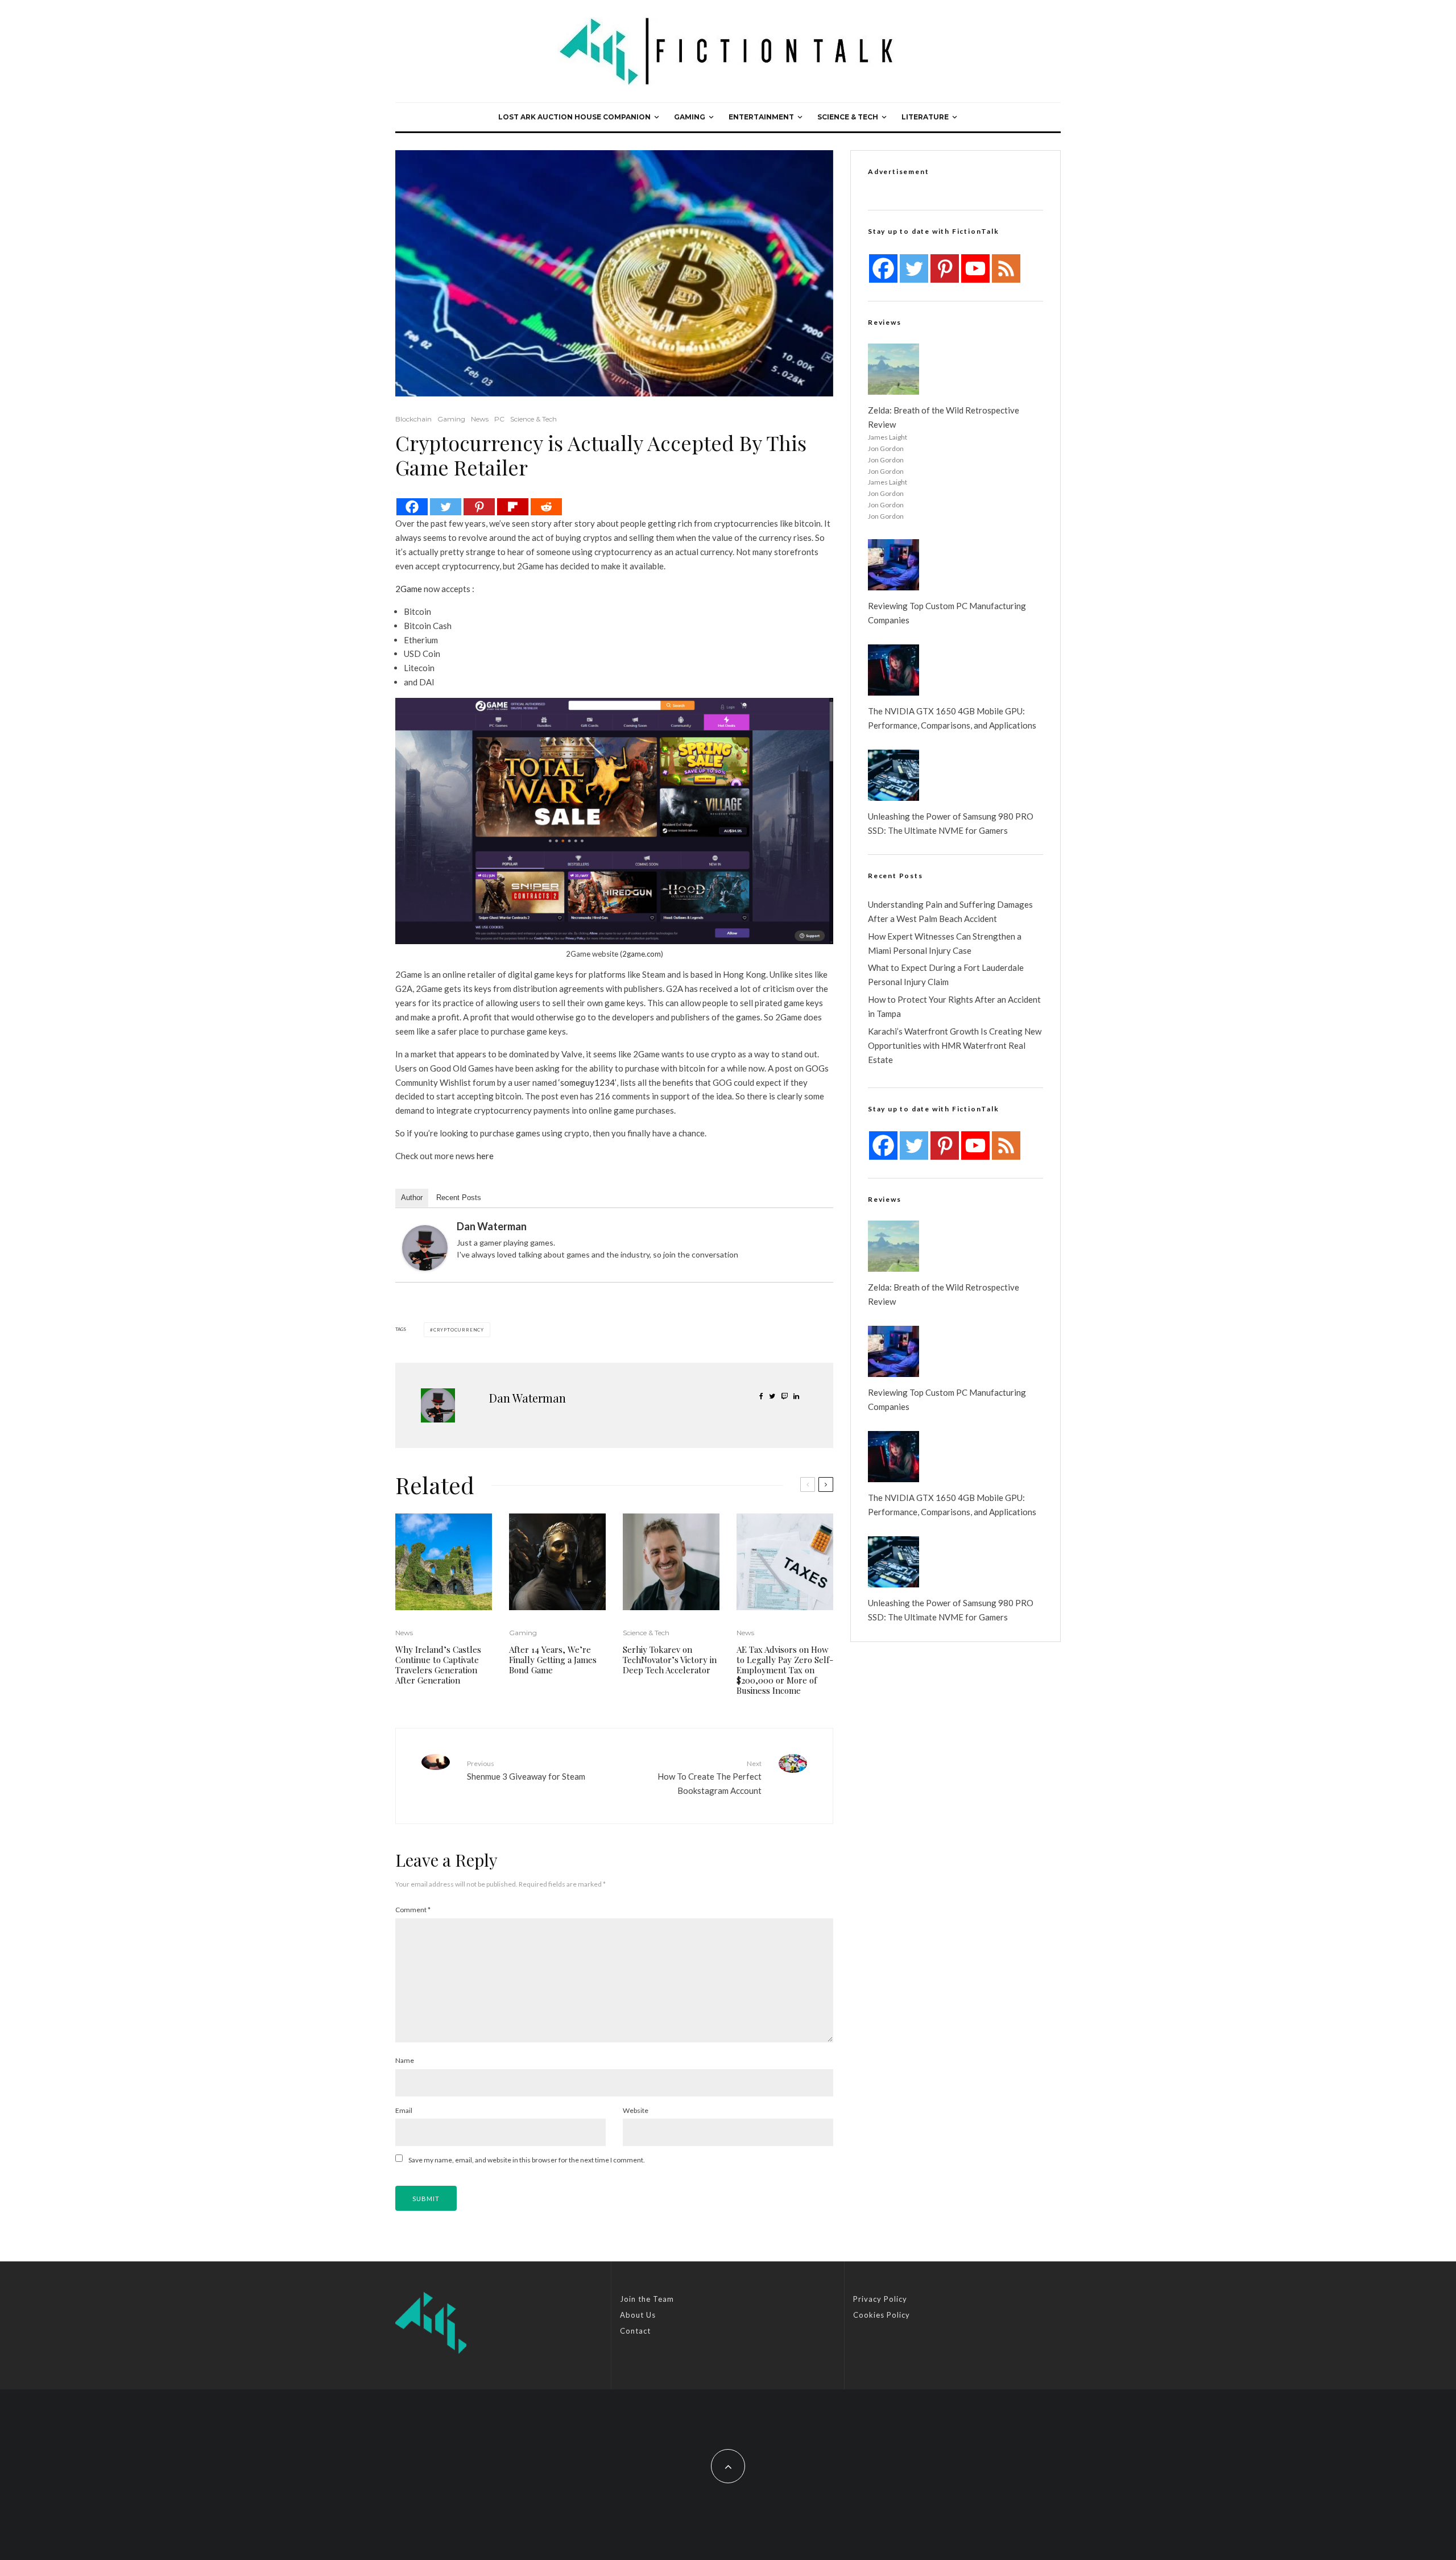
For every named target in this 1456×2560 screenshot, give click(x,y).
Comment (413, 1910)
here (485, 1156)
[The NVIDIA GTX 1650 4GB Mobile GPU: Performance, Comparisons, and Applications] (894, 670)
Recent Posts (459, 1198)
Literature (925, 117)
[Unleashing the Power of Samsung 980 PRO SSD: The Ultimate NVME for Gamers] (894, 775)
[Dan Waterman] (425, 1248)
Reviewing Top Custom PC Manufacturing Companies (947, 613)
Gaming (690, 117)
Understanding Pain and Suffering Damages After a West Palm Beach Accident (950, 911)
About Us (638, 2315)
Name (405, 2060)
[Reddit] (546, 507)
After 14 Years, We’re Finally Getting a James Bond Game (553, 1660)
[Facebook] (412, 507)
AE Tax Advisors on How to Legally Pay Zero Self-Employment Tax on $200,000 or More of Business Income (785, 1670)
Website (636, 2110)
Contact (635, 2331)
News (480, 419)
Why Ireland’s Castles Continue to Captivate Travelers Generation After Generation (438, 1665)
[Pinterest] (479, 507)
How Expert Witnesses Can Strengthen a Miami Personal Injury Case (945, 943)
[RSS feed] (1006, 268)
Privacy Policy (880, 2299)
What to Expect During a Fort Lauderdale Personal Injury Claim (946, 975)
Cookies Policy (882, 2315)
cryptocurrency (459, 1330)
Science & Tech (848, 117)
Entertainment (761, 117)
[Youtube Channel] (975, 268)
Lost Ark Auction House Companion (574, 117)
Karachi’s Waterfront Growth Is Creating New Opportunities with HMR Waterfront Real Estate (955, 1045)
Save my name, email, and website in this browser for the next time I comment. (527, 2160)
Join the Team (647, 2299)
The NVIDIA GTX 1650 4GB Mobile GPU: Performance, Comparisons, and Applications (952, 718)
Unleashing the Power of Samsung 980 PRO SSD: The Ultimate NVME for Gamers (951, 823)
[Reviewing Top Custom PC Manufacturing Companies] (894, 565)
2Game (409, 589)
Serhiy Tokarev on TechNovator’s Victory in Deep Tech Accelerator (670, 1660)
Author (412, 1198)
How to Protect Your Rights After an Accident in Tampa (954, 1006)
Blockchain (413, 419)
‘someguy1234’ (588, 1082)
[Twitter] (446, 507)
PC (499, 419)
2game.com (642, 954)
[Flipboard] (513, 507)
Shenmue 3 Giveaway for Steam (526, 1770)
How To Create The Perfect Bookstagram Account (710, 1777)
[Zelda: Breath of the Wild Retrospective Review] (894, 369)
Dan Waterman (492, 1226)
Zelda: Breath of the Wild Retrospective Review (944, 417)
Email (404, 2110)
